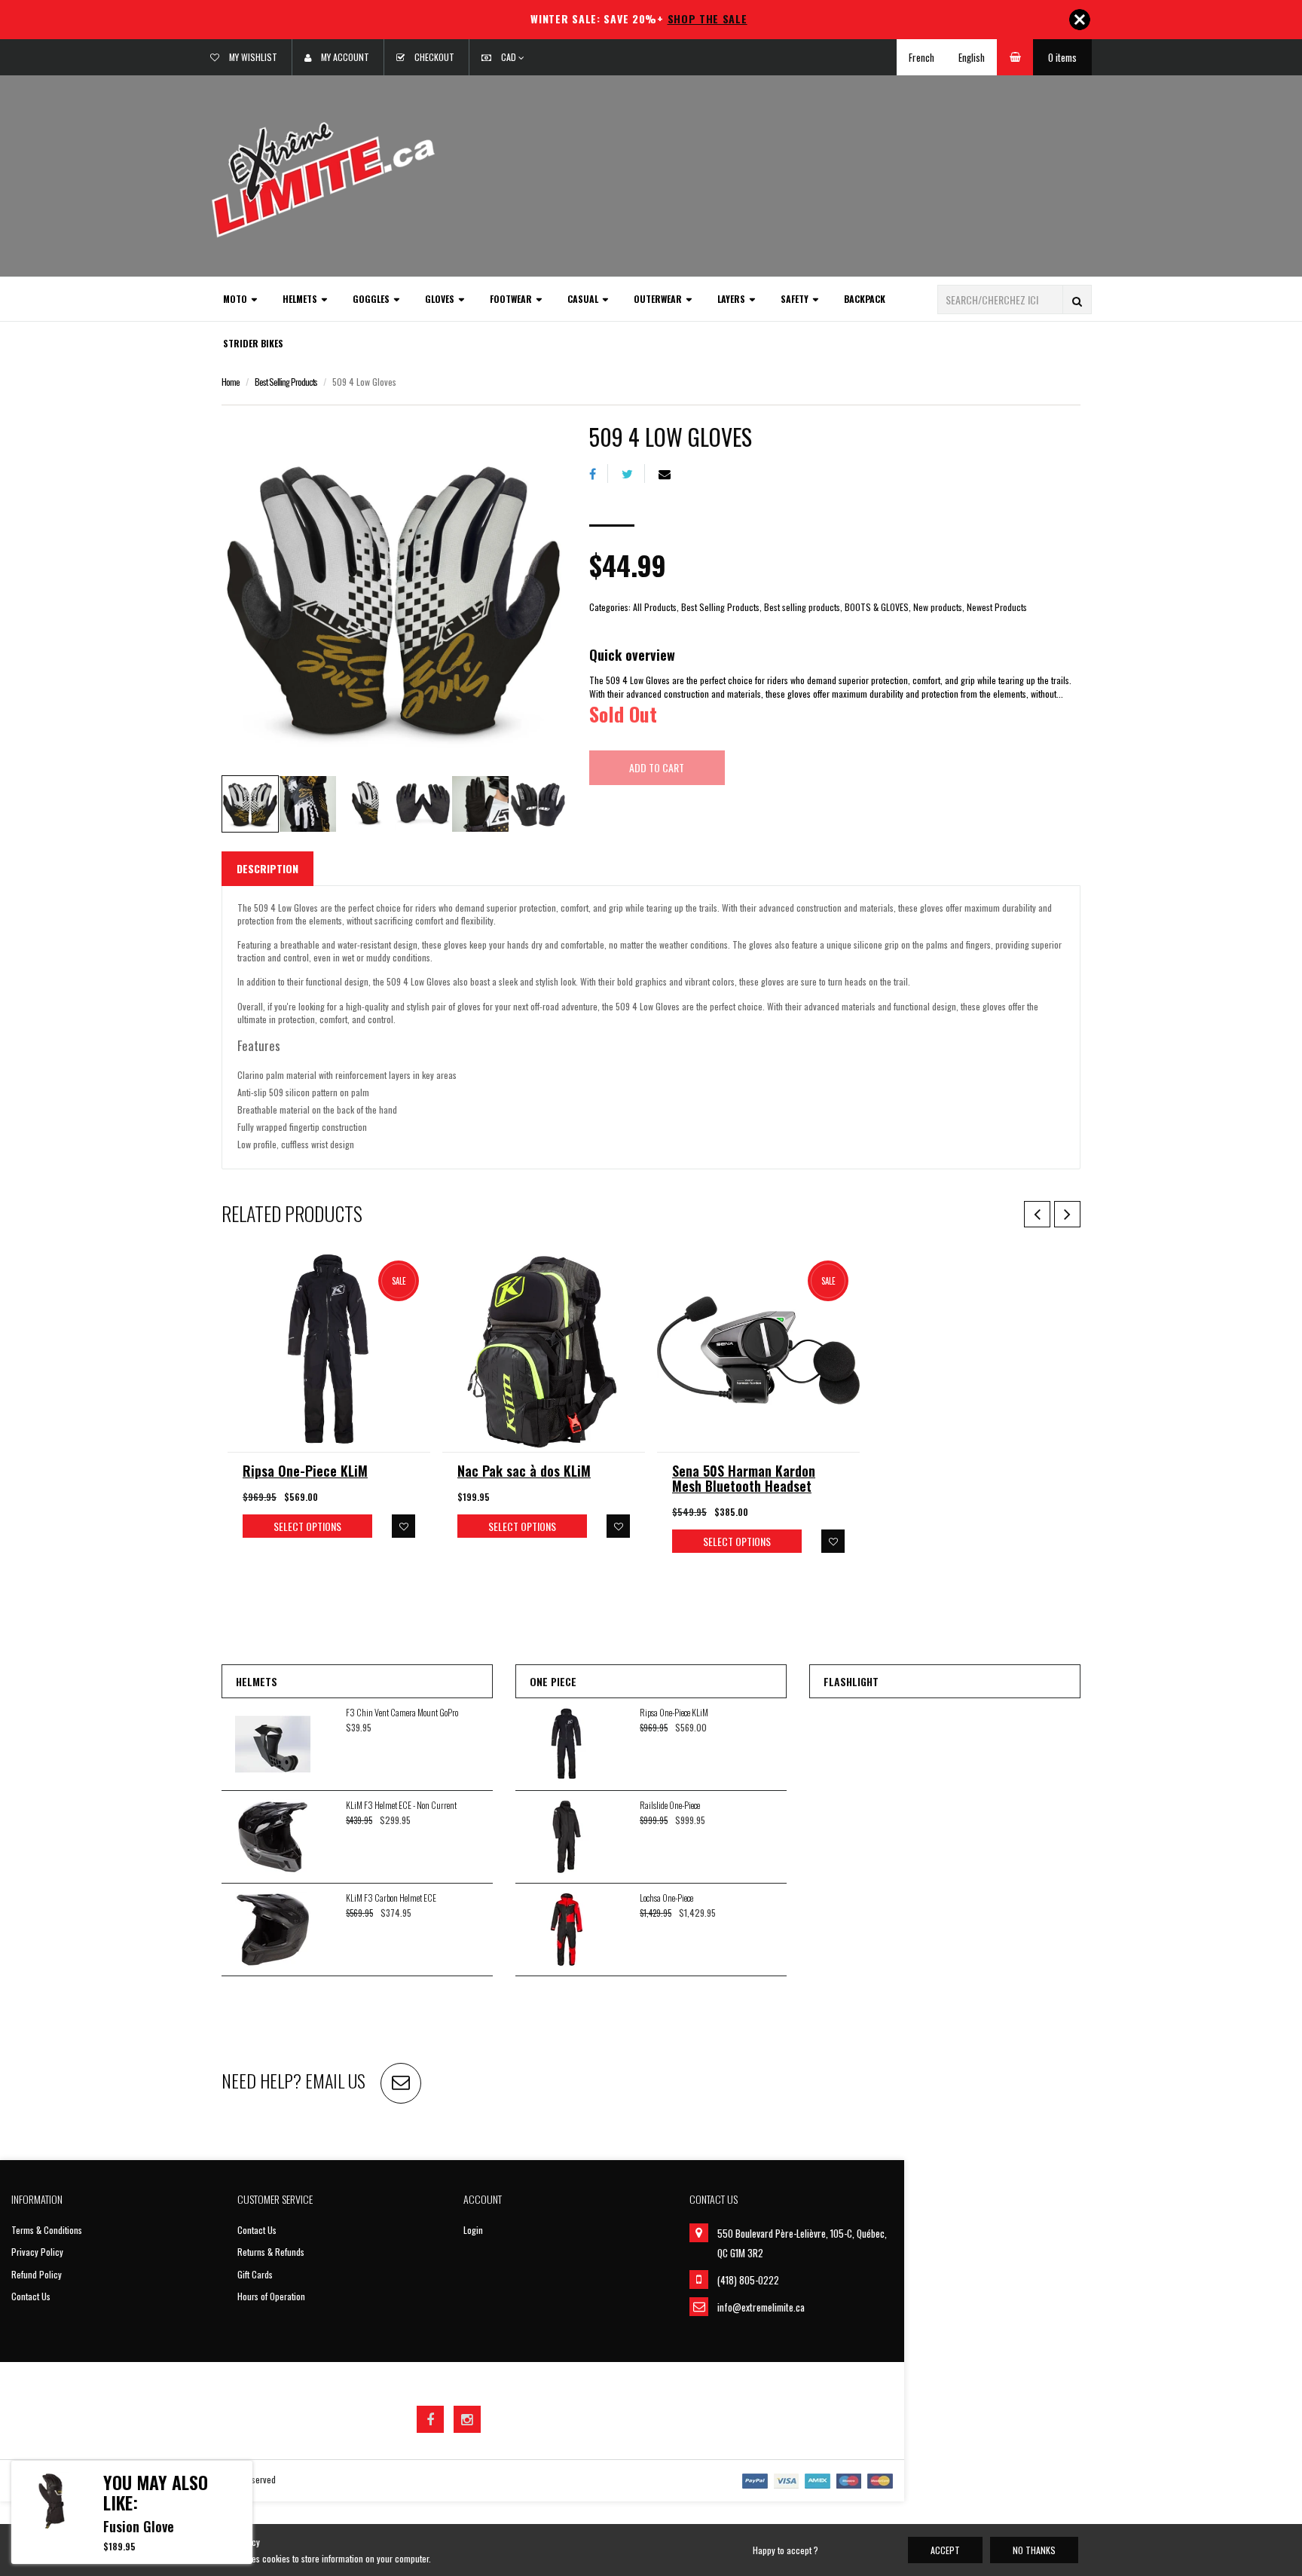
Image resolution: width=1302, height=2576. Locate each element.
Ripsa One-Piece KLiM (305, 1471)
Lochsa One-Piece (666, 1898)
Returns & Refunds (271, 2252)
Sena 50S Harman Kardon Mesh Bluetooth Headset (744, 1478)
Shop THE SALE (708, 18)
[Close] (1080, 20)
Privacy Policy (37, 2252)
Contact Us (31, 2296)
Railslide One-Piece (670, 1805)
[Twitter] (633, 474)
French (921, 57)
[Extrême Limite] (323, 178)
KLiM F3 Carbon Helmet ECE (391, 1898)
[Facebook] (599, 474)
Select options (307, 1526)
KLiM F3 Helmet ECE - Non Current (401, 1805)
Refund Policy (37, 2274)
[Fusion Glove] (52, 2501)
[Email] (670, 474)
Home (231, 382)
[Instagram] (467, 2419)
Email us (335, 2080)
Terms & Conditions (47, 2230)
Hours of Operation (271, 2296)
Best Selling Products (286, 382)
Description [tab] (267, 868)
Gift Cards (255, 2274)
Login (473, 2230)
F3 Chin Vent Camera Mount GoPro (402, 1712)
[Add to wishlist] (403, 1526)
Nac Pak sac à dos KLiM (524, 1471)
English (972, 57)
